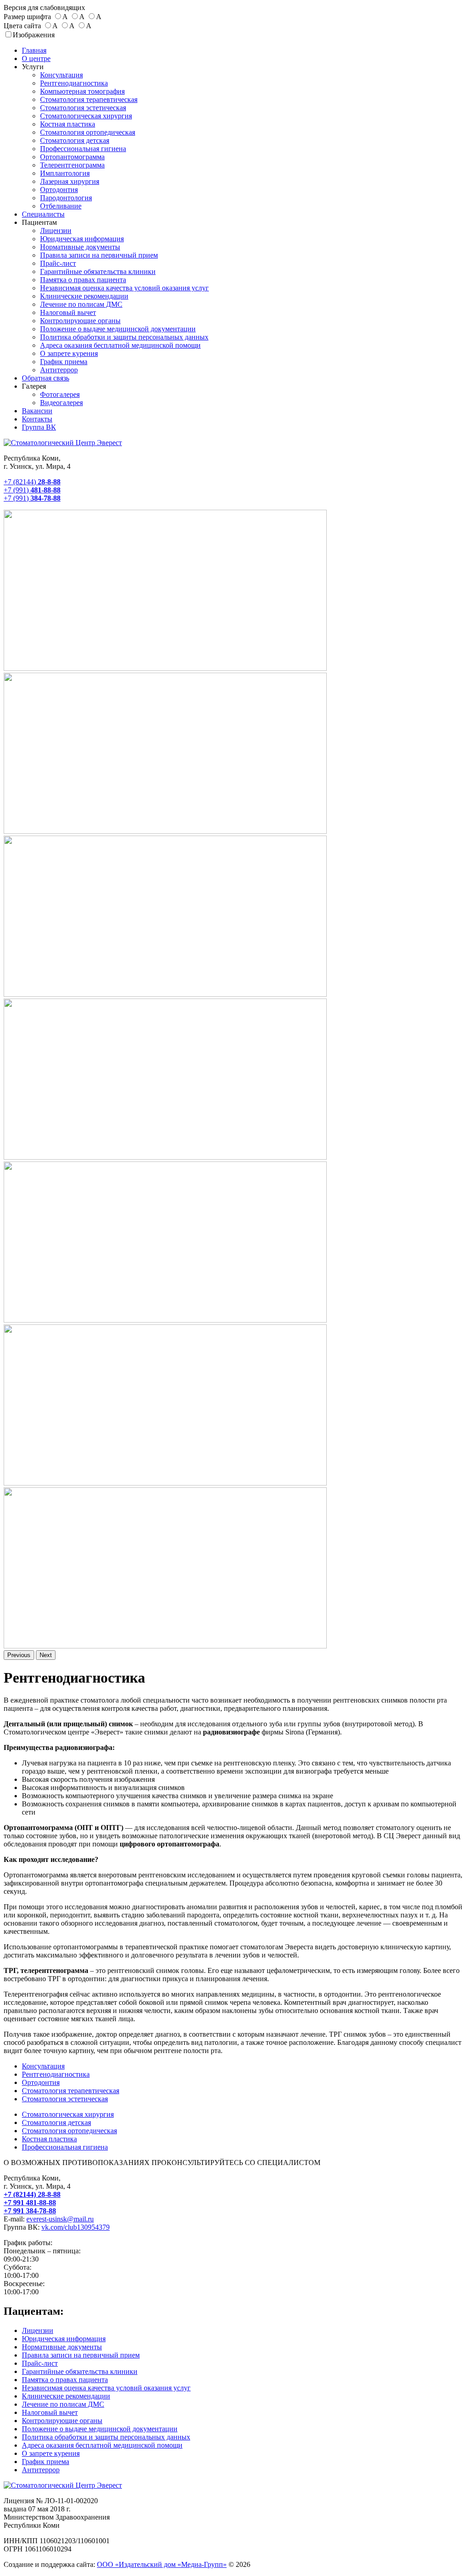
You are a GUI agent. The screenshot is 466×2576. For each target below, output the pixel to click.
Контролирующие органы (80, 321)
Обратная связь (46, 378)
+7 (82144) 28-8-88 (32, 2194)
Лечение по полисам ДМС (81, 304)
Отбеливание (61, 206)
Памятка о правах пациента (83, 280)
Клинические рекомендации (84, 296)
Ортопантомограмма (72, 157)
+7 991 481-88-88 (30, 2203)
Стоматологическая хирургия (86, 116)
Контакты (37, 419)
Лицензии (56, 231)
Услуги (33, 67)
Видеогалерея (61, 403)
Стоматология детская (75, 140)
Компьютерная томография (82, 91)
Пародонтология (66, 198)
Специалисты (43, 214)
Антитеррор (59, 370)
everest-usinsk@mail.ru (60, 2219)
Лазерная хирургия (70, 181)
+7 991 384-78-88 (30, 2211)
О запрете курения (69, 353)
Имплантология (65, 173)
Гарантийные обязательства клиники (98, 271)
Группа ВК (39, 427)
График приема (64, 362)
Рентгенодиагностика (74, 83)
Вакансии (37, 411)
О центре (36, 58)
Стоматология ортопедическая (88, 132)
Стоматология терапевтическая (89, 99)
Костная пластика (68, 124)
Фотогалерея (60, 394)
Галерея (34, 386)
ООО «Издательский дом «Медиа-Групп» (162, 2564)
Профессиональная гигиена (83, 149)
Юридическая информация (82, 239)
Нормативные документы (80, 247)
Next (46, 1655)
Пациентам (39, 222)
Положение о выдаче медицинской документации (118, 329)
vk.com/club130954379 (76, 2227)
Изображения (34, 35)
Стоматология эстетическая (83, 108)
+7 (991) (32, 490)
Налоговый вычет (68, 312)
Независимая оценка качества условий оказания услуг (124, 288)
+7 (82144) (32, 482)
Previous (19, 1655)
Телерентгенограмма (72, 165)
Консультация (61, 75)
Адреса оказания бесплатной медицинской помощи (120, 345)
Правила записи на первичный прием (99, 255)
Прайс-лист (58, 263)
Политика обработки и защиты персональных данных (124, 337)
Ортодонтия (59, 190)
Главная (34, 50)
